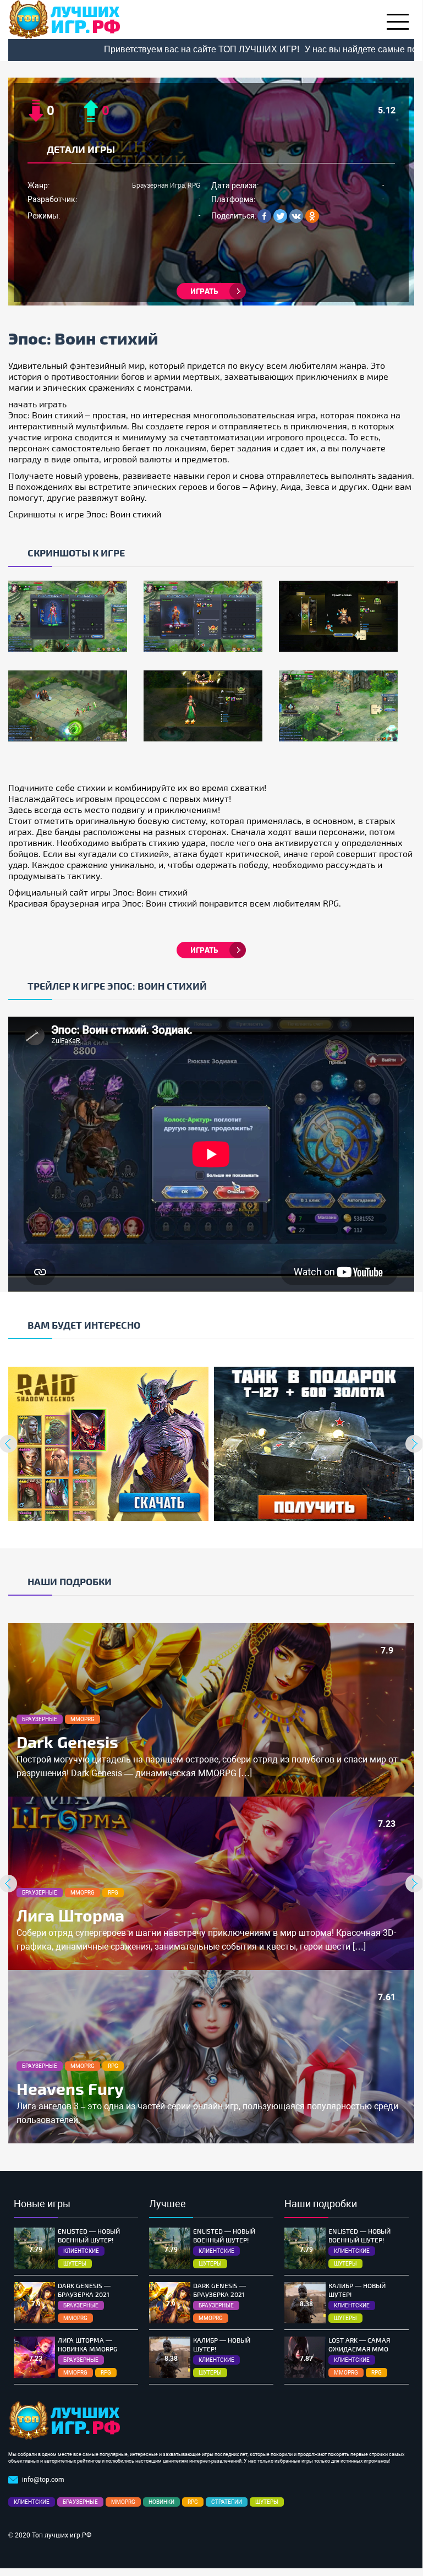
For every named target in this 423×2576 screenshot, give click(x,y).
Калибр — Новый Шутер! (222, 2344)
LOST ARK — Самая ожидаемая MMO (359, 2344)
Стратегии (227, 2502)
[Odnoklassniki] (312, 216)
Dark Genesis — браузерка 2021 (84, 2290)
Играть (204, 291)
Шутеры (75, 2264)
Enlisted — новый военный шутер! (89, 2235)
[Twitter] (280, 216)
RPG (113, 1893)
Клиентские (81, 2251)
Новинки (161, 2502)
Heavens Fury (70, 2088)
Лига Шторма (70, 1915)
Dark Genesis (67, 1742)
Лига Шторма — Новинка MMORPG (88, 2344)
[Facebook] (264, 216)
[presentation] (414, 1444)
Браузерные (40, 1719)
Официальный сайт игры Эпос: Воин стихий (98, 892)
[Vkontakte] (296, 216)
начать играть (37, 404)
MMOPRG (83, 1719)
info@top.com (43, 2480)
